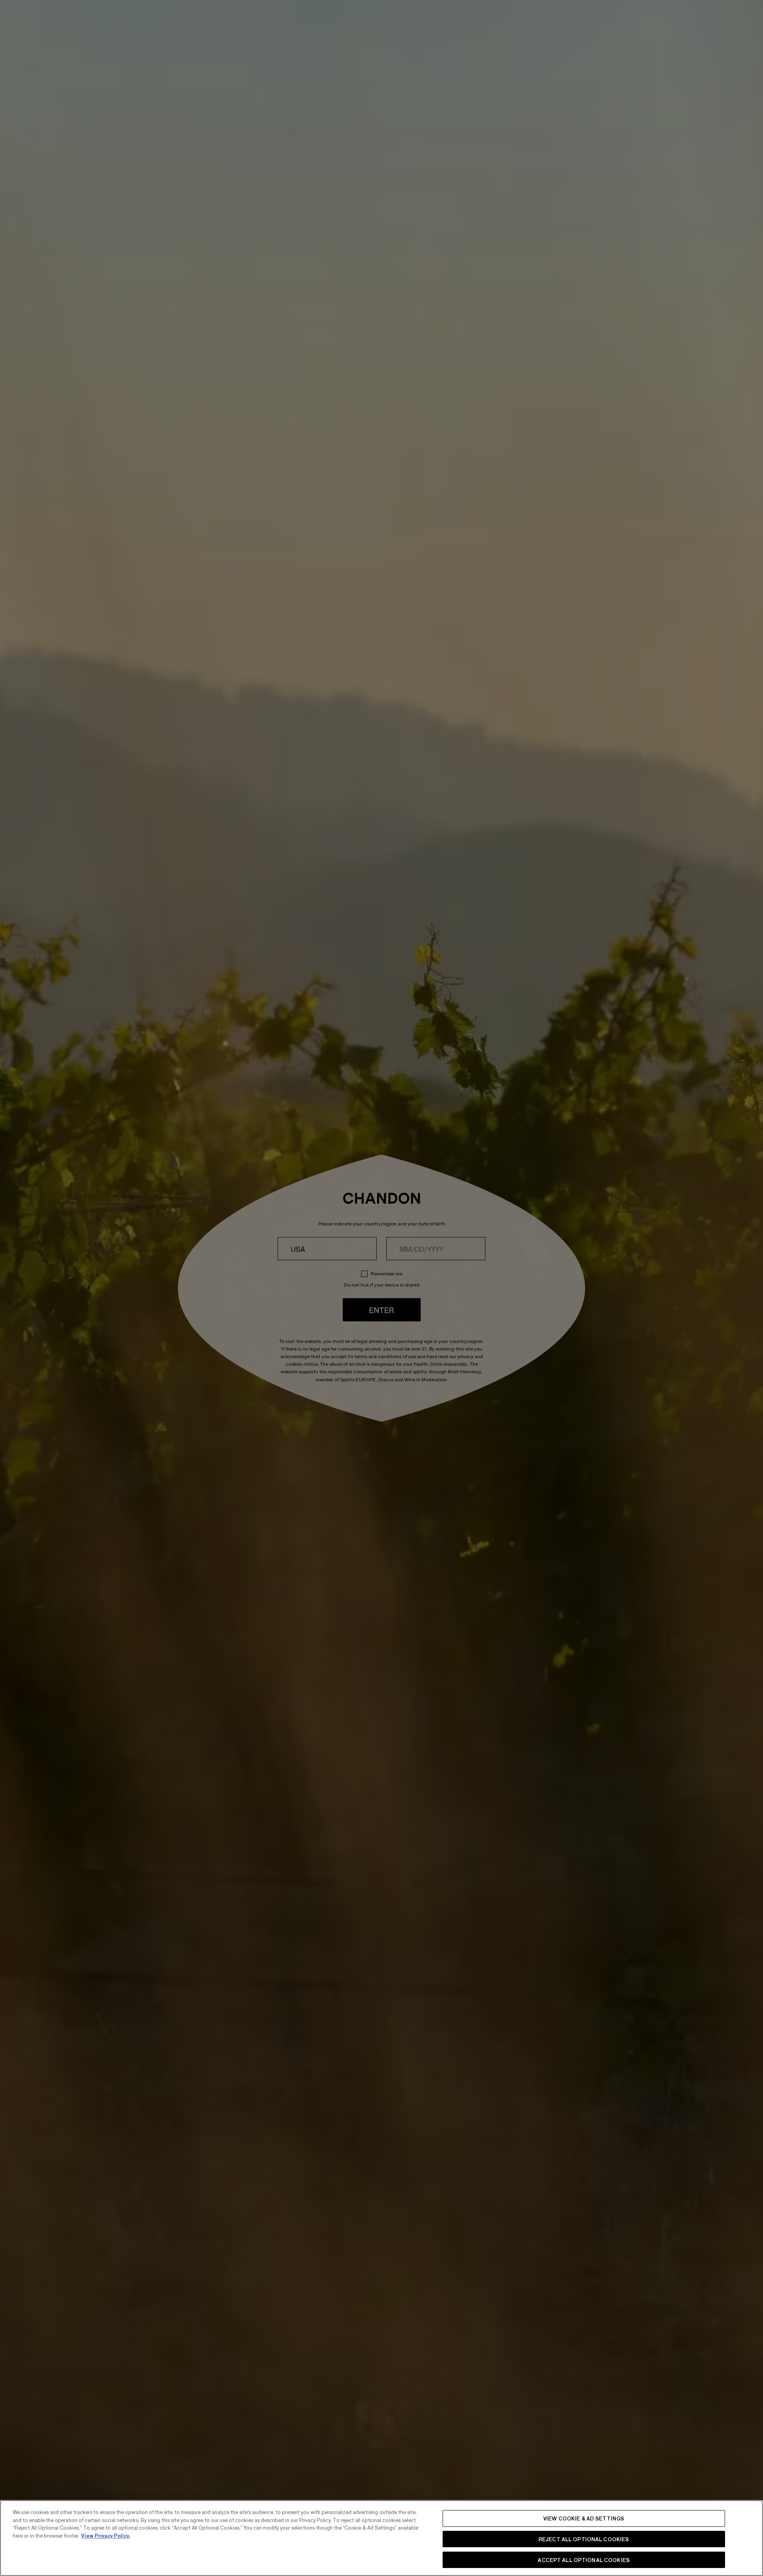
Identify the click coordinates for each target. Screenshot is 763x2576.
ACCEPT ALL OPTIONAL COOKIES (584, 2559)
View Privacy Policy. (106, 2535)
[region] (381, 2538)
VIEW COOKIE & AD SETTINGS (584, 2518)
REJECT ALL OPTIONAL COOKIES (584, 2539)
